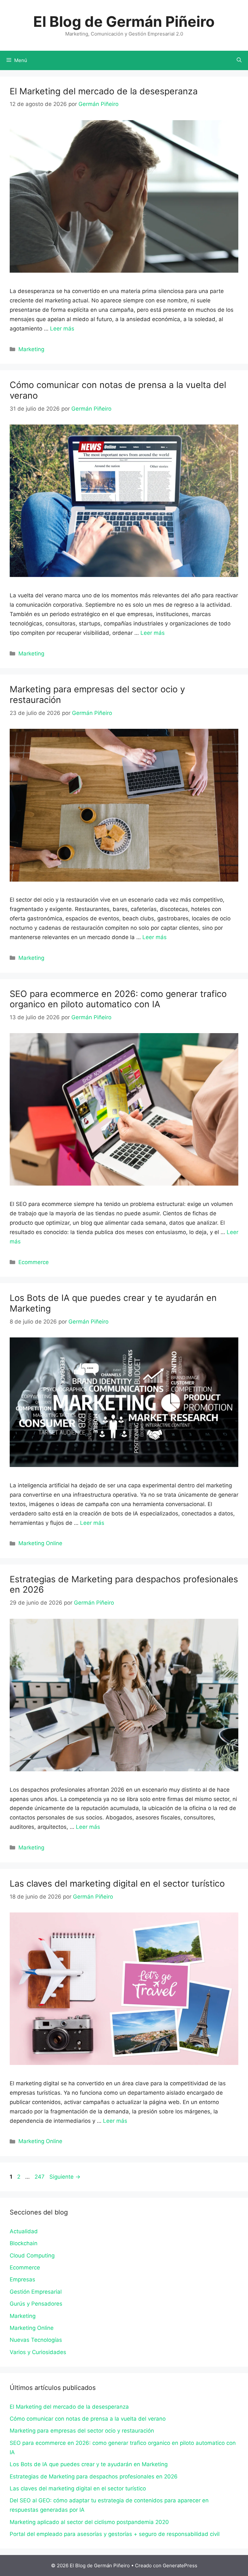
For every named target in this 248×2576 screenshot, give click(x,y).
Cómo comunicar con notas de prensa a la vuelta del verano (118, 390)
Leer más (62, 329)
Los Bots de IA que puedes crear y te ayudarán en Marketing (113, 1303)
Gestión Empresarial (36, 2292)
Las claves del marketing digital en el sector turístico (117, 1884)
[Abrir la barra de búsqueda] (239, 60)
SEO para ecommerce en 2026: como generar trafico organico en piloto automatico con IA (118, 999)
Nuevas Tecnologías (36, 2340)
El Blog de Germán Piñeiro (124, 21)
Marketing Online (40, 1543)
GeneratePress (180, 2566)
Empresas (22, 2279)
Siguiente (65, 2177)
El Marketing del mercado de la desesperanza (104, 91)
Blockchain (24, 2243)
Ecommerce (34, 1262)
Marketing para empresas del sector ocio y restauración (97, 694)
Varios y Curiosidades (38, 2352)
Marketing (31, 349)
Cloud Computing (32, 2256)
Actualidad (24, 2231)
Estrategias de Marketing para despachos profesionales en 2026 (124, 1584)
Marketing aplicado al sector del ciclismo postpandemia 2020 (89, 2522)
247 (40, 2177)
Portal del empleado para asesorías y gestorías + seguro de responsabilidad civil (115, 2534)
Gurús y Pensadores (36, 2304)
